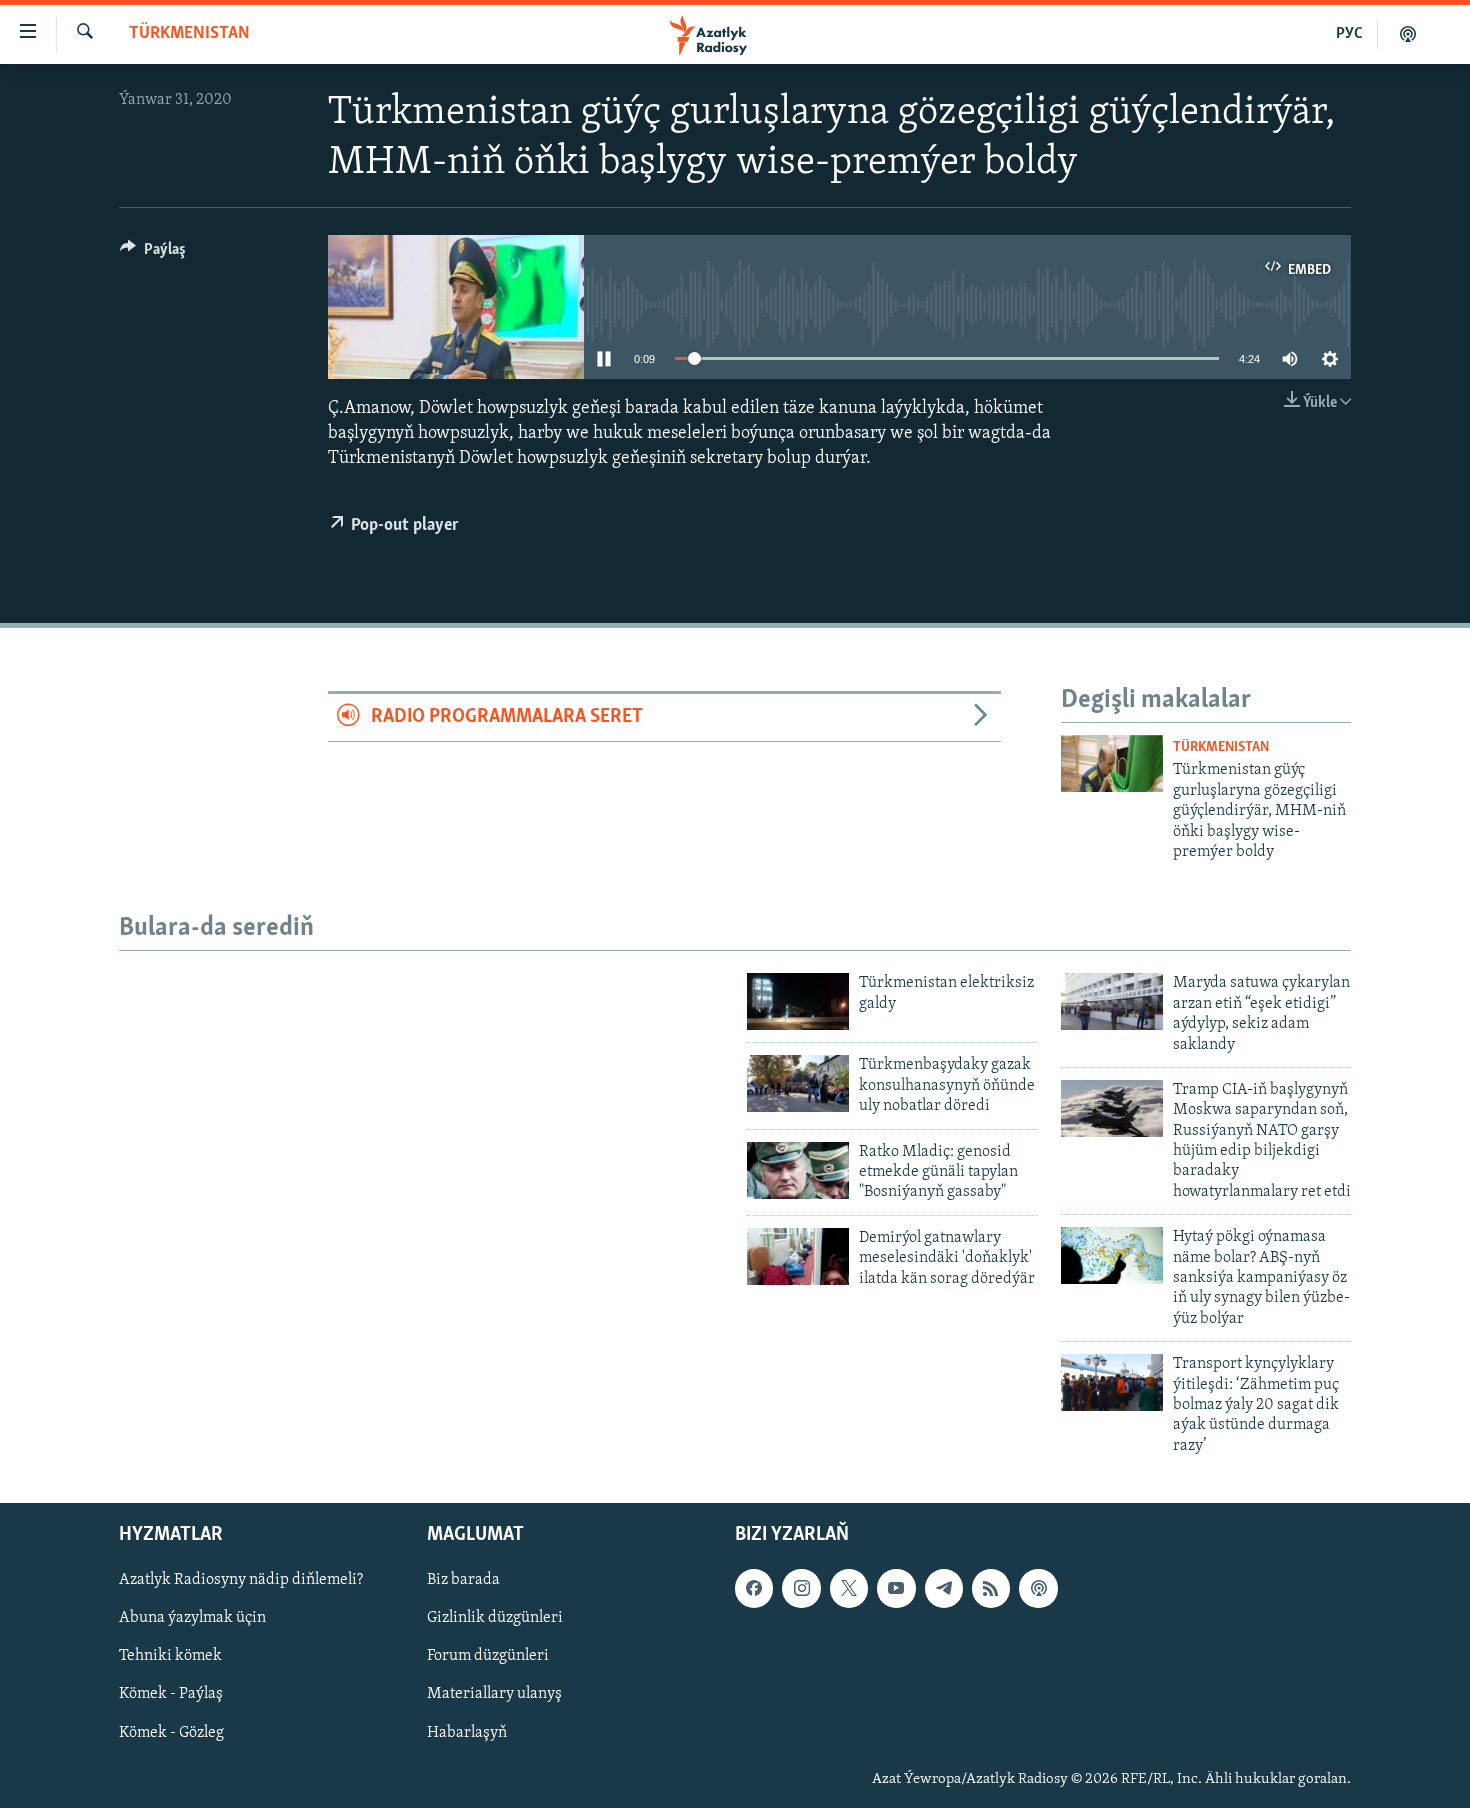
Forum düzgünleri (488, 1657)
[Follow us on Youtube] (896, 1588)
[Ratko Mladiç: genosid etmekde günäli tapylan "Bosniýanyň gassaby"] (798, 1170)
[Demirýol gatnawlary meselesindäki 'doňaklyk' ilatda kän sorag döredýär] (798, 1256)
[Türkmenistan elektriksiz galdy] (798, 1001)
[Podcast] (1038, 1588)
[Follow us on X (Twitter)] (849, 1588)
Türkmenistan (189, 34)
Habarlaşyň (467, 1733)
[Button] (153, 254)
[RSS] (991, 1588)
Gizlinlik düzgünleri (495, 1619)
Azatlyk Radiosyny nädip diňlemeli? (241, 1580)
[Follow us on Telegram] (944, 1588)
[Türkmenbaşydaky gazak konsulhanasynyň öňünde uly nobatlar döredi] (798, 1083)
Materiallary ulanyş (494, 1695)
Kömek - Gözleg (171, 1733)
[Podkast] (1408, 34)
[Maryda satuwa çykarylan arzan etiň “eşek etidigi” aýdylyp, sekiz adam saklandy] (1112, 1001)
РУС (1349, 34)
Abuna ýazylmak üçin (192, 1619)
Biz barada (463, 1580)
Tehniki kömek (170, 1657)
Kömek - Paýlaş (171, 1695)
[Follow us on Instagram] (801, 1588)
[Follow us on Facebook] (754, 1588)
